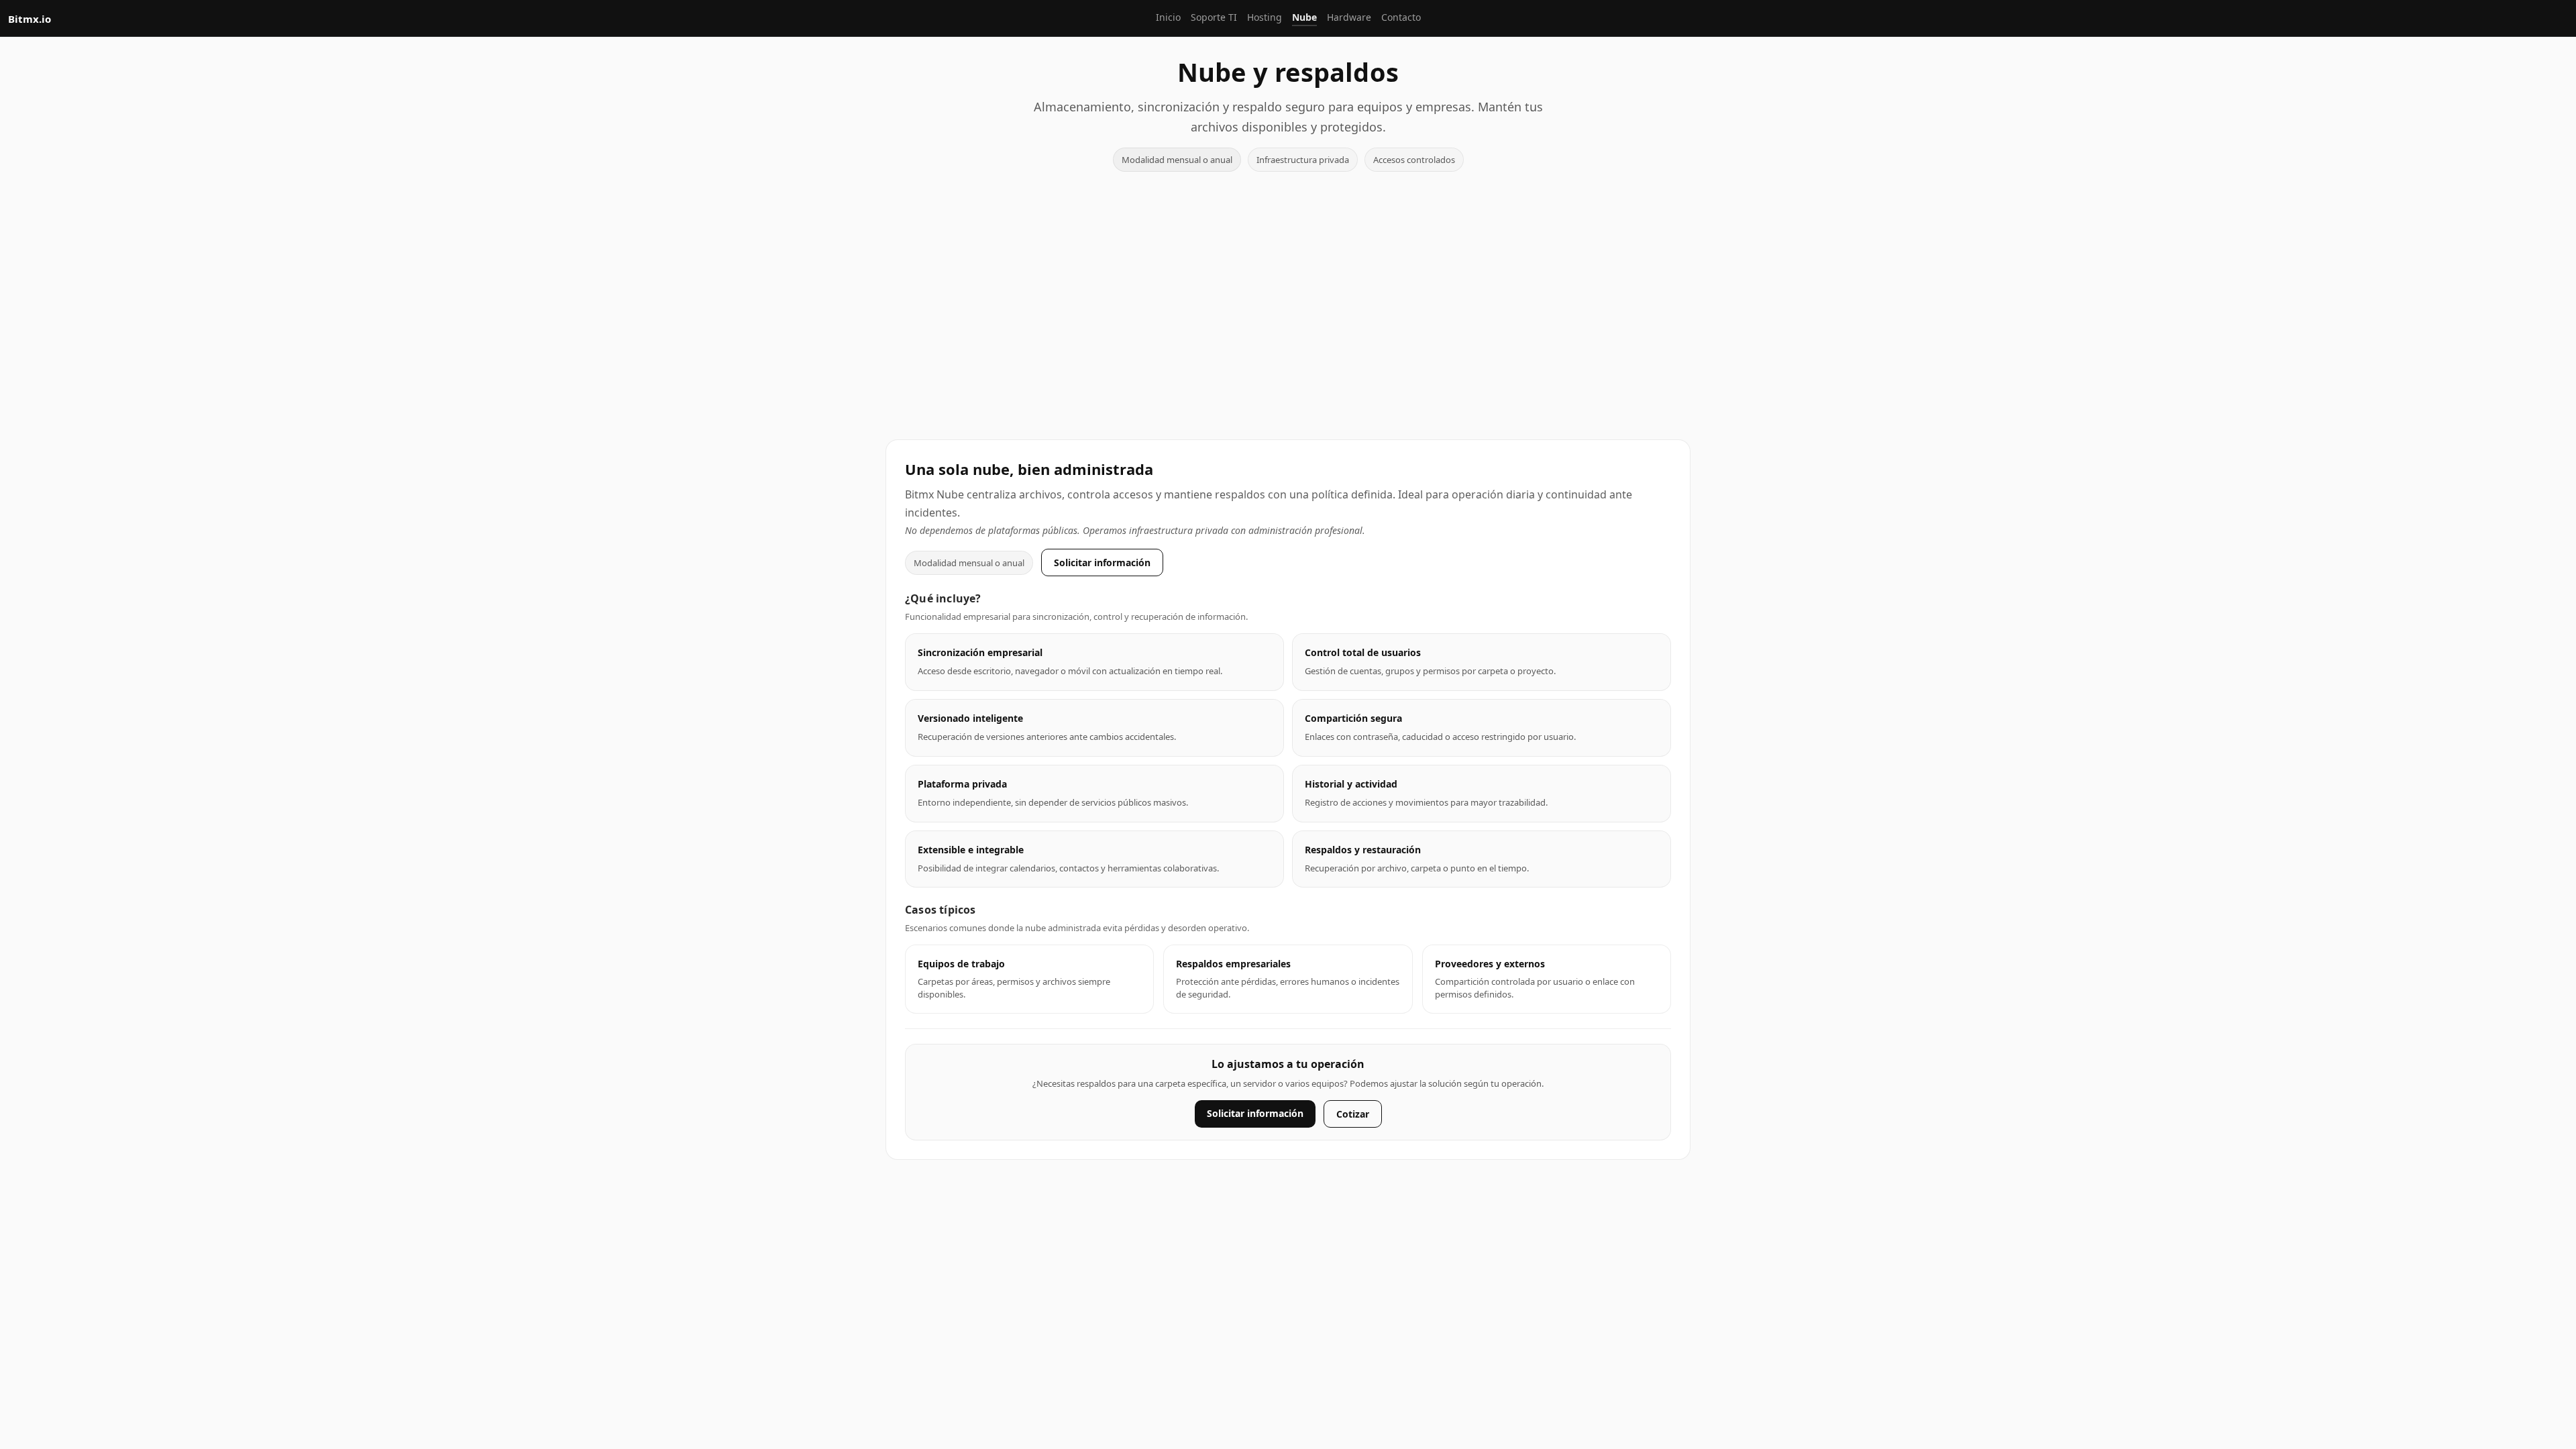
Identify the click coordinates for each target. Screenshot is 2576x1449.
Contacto (1401, 17)
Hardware (1349, 17)
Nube (1304, 17)
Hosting (1265, 17)
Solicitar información (1102, 562)
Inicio (1168, 17)
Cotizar (1353, 1114)
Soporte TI (1214, 17)
